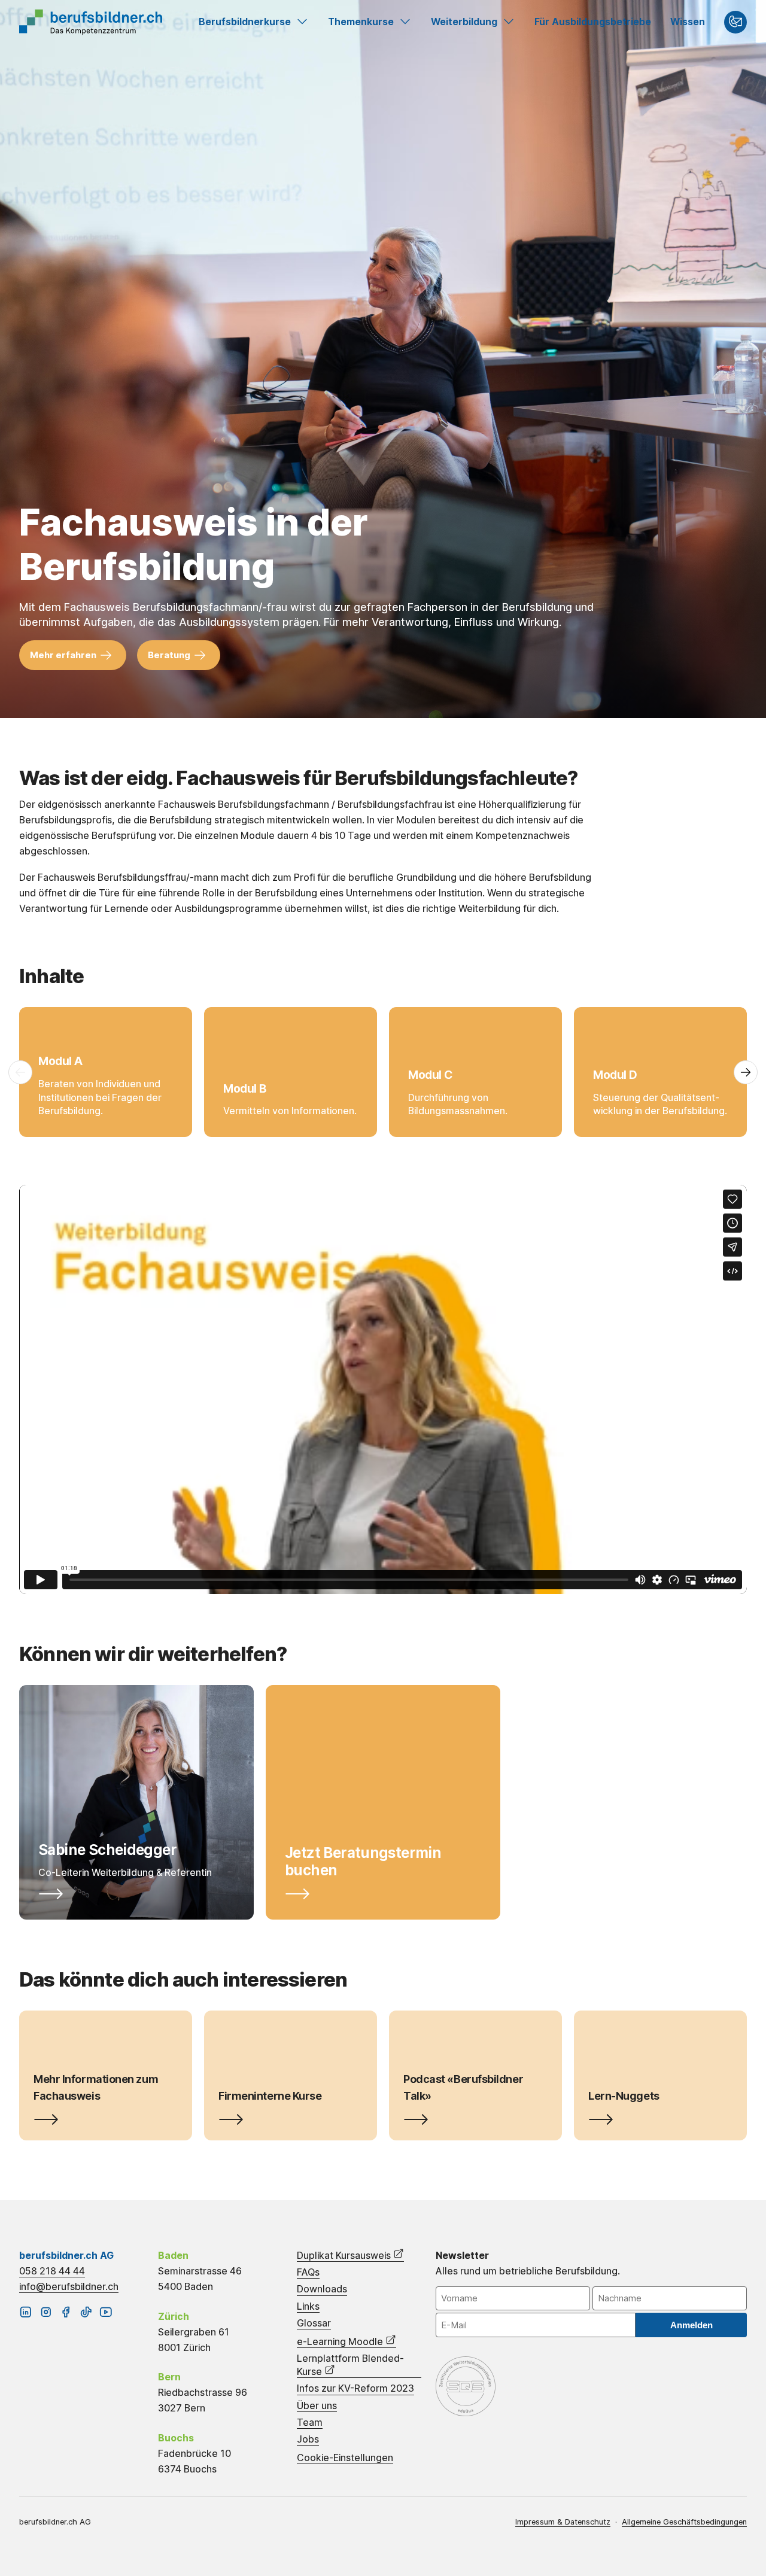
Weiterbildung (464, 22)
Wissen (688, 22)
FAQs (308, 2272)
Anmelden (691, 2325)
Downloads (322, 2289)
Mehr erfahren (63, 655)
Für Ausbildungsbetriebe (593, 22)
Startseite (91, 22)
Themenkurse (361, 22)
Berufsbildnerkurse (245, 22)
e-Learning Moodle (341, 2341)
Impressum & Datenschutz (563, 2522)
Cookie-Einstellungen (345, 2458)
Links (308, 2306)
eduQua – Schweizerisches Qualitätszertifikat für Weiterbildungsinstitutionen (466, 2386)
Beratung (169, 655)
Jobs (308, 2439)
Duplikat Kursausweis (345, 2255)
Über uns (317, 2406)
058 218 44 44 (52, 2271)
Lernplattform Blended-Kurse (350, 2365)
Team (310, 2423)
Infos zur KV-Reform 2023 (355, 2388)
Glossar (314, 2323)
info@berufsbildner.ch (69, 2286)
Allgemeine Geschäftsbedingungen (684, 2522)
